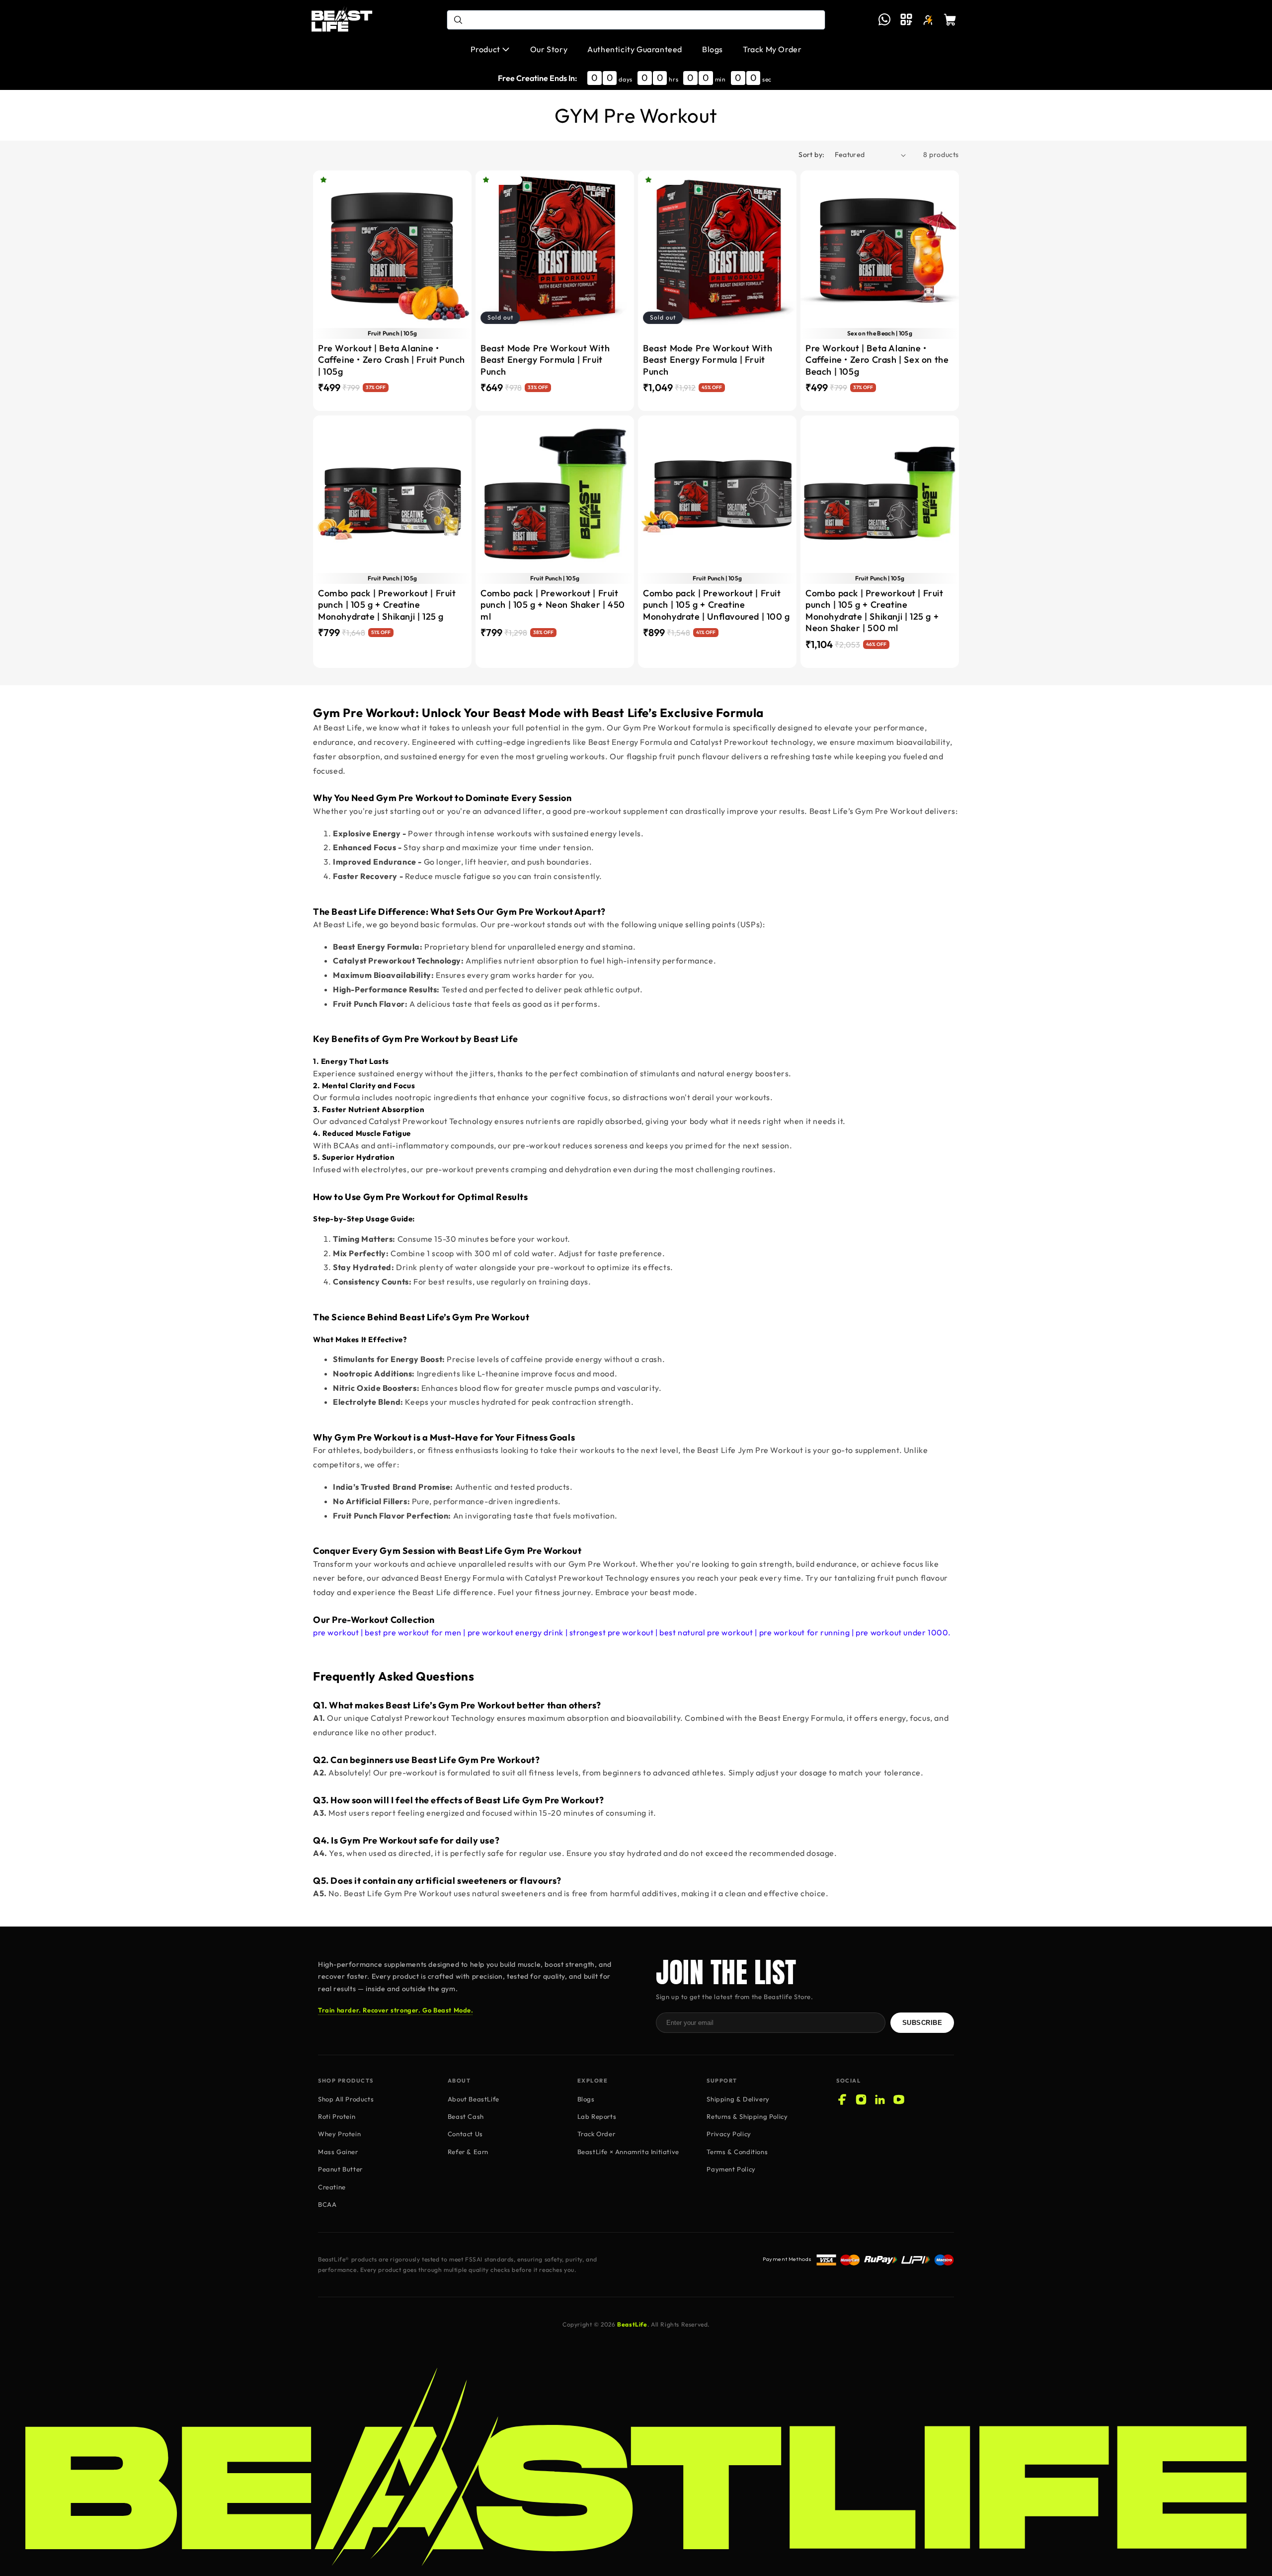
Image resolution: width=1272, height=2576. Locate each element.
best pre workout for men (413, 1632)
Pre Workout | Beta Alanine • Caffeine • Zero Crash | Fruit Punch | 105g (392, 360)
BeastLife (632, 2324)
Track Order (596, 2134)
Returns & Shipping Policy (747, 2116)
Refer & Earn (468, 2152)
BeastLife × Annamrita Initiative (628, 2152)
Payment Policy (731, 2169)
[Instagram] (861, 2099)
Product (485, 49)
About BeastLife (474, 2099)
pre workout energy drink (516, 1632)
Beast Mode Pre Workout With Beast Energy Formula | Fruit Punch (545, 360)
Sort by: (811, 155)
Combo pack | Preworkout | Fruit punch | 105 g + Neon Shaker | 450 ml (553, 605)
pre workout (336, 1632)
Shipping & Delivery (738, 2099)
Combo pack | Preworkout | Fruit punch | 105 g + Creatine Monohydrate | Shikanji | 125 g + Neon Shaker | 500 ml (874, 610)
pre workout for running (805, 1632)
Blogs (713, 49)
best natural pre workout (706, 1632)
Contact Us (465, 2134)
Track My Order (772, 49)
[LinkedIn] (880, 2099)
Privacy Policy (729, 2134)
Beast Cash (466, 2116)
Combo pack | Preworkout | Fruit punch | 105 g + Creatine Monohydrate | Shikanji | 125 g (387, 605)
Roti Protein (337, 2116)
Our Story (549, 49)
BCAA (327, 2204)
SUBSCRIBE (922, 2023)
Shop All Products (346, 2099)
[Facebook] (842, 2099)
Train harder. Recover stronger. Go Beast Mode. (396, 2010)
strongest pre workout (612, 1632)
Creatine (332, 2187)
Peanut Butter (340, 2169)
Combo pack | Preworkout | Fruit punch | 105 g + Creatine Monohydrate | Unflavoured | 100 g (716, 605)
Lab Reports (597, 2116)
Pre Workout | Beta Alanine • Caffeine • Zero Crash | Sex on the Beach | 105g (877, 360)
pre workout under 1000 (902, 1632)
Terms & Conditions (737, 2152)
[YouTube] (899, 2099)
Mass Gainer (338, 2152)
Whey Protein (339, 2134)
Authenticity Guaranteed (635, 49)
